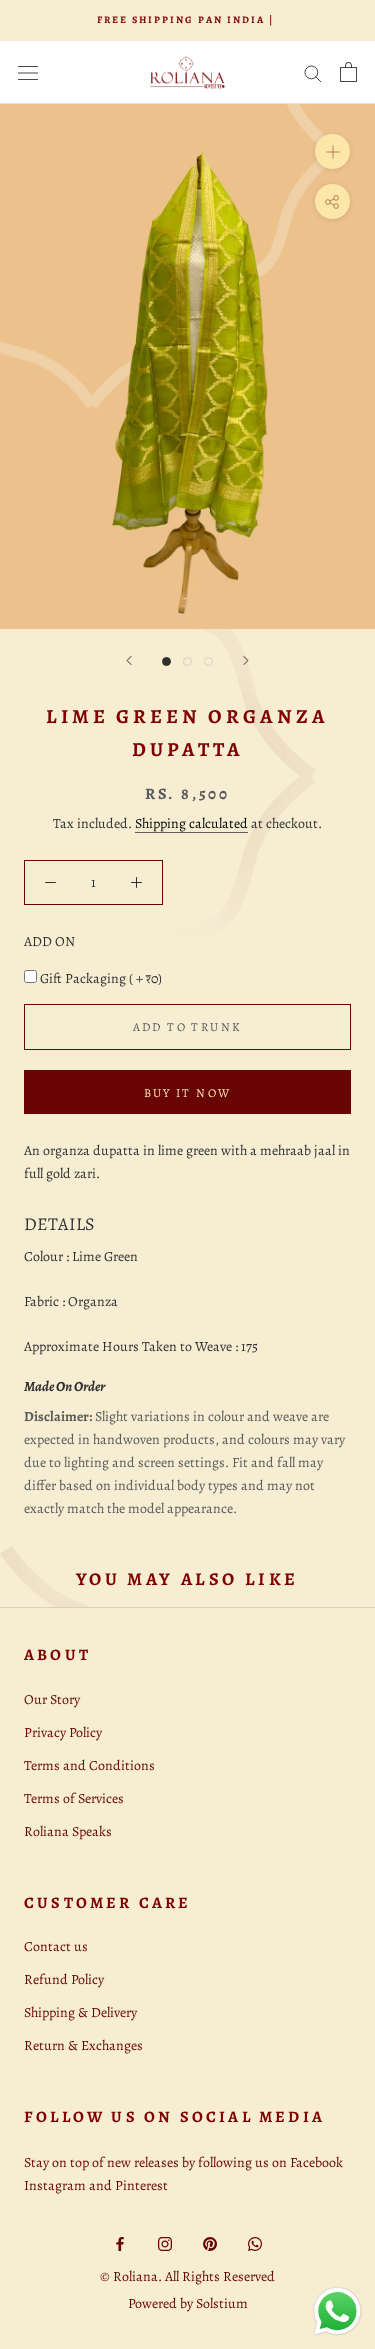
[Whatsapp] (255, 2242)
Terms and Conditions (89, 1765)
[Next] (246, 660)
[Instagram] (165, 2242)
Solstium (222, 2303)
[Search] (313, 72)
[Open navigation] (28, 72)
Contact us (56, 1946)
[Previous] (129, 660)
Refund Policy (64, 1979)
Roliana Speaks (68, 1831)
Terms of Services (74, 1798)
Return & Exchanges (83, 2045)
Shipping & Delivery (80, 2012)
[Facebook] (120, 2242)
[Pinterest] (210, 2242)
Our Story (52, 1699)
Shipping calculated (191, 823)
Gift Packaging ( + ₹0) (101, 978)
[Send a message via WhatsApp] (337, 2311)
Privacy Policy (63, 1732)
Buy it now (188, 1093)
